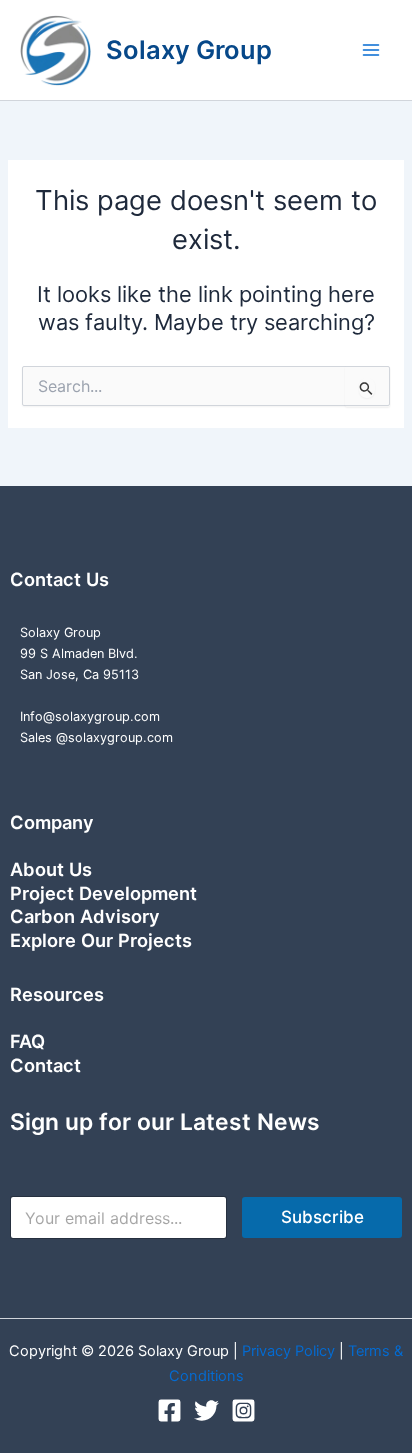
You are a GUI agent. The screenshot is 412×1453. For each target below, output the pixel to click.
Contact (45, 1065)
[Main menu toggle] (371, 50)
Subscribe (322, 1217)
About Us (51, 869)
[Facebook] (169, 1410)
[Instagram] (243, 1410)
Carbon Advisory (85, 916)
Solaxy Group (189, 49)
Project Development (103, 893)
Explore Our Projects (101, 940)
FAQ (27, 1041)
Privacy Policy (290, 1351)
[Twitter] (206, 1410)
